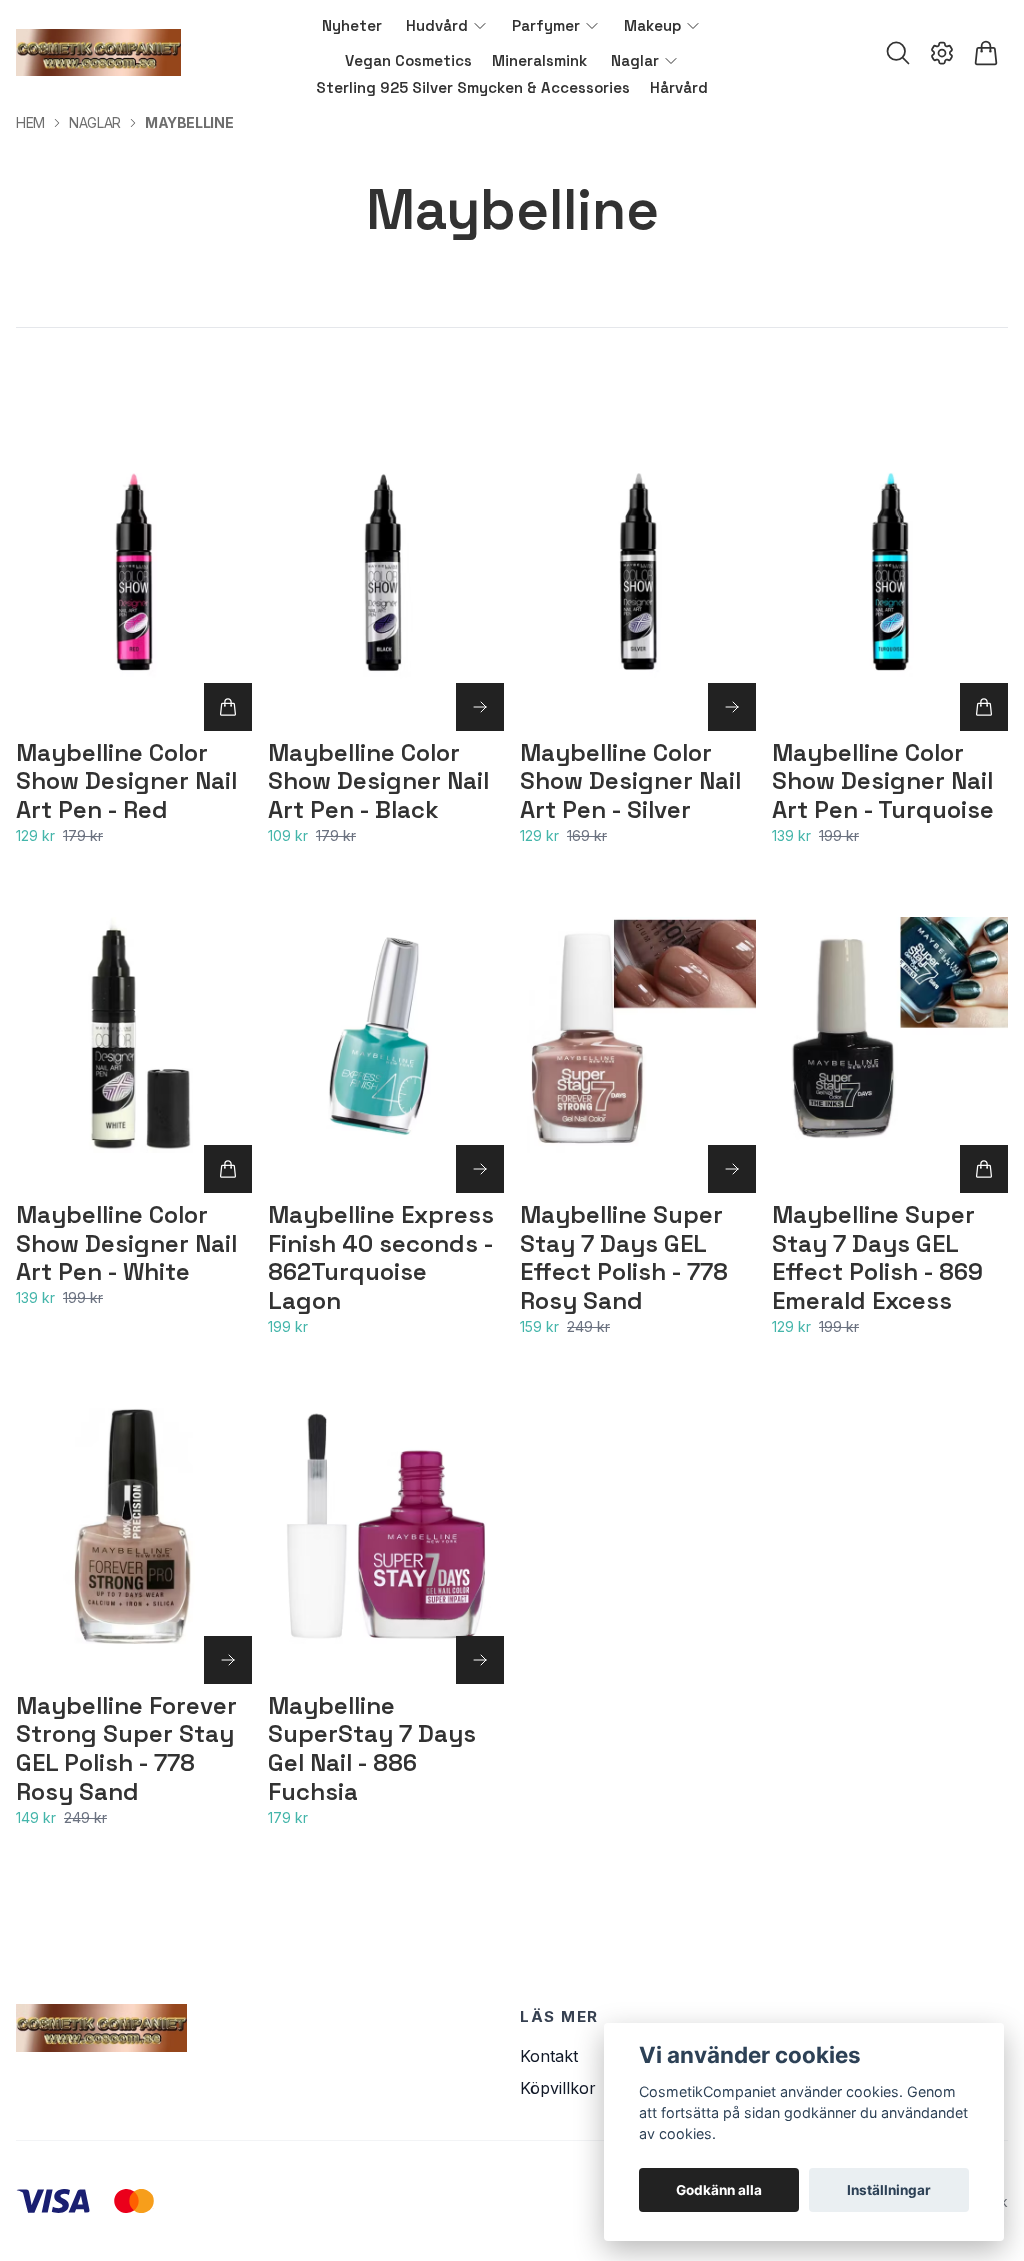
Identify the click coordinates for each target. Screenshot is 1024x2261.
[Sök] (898, 53)
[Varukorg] (986, 53)
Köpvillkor (558, 2088)
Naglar (95, 122)
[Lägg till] (228, 707)
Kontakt (549, 2056)
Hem (30, 122)
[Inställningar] (942, 53)
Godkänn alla (719, 2190)
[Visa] (480, 707)
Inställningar (889, 2190)
